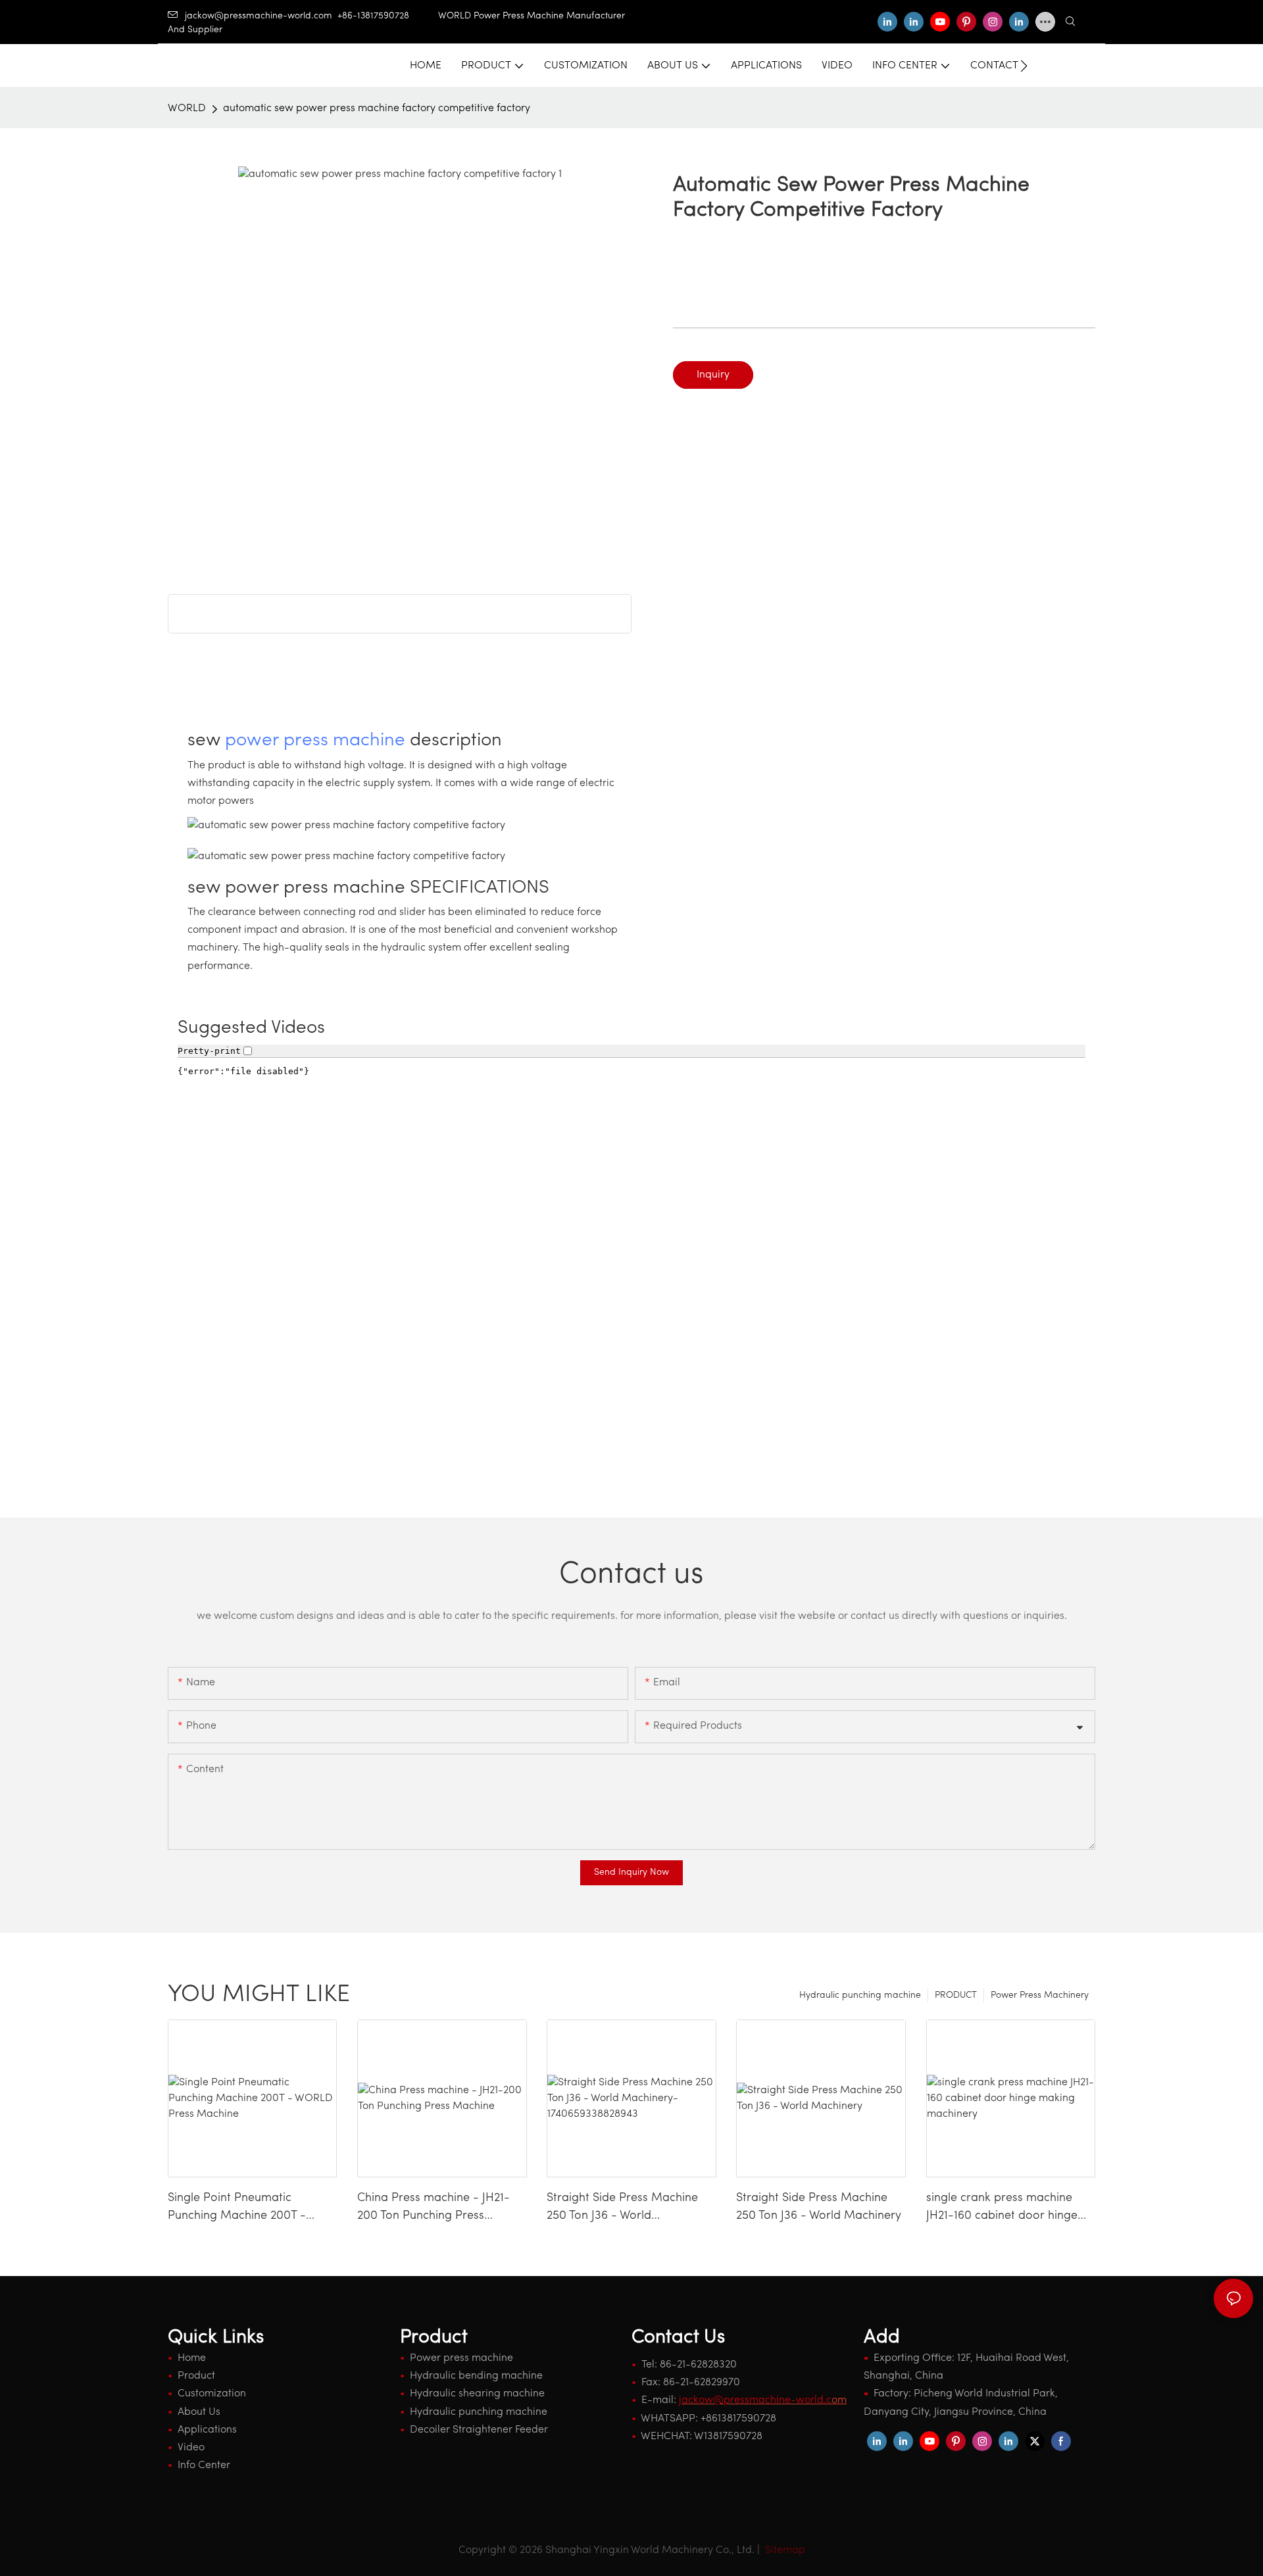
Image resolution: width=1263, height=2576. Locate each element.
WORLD (187, 109)
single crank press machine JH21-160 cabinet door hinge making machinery (1002, 2209)
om (763, 2400)
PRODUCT (956, 1995)
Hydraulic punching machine (860, 1995)
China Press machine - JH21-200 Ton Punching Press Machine (433, 2209)
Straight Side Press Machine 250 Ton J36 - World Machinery (819, 2207)
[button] (1024, 66)
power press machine (315, 741)
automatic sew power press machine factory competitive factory (377, 109)
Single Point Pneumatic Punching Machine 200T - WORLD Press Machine (237, 2209)
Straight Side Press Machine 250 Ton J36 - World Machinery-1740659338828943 (630, 2209)
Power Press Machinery (1040, 1995)
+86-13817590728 (388, 16)
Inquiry (713, 375)
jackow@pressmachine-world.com (259, 16)
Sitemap (784, 2550)
